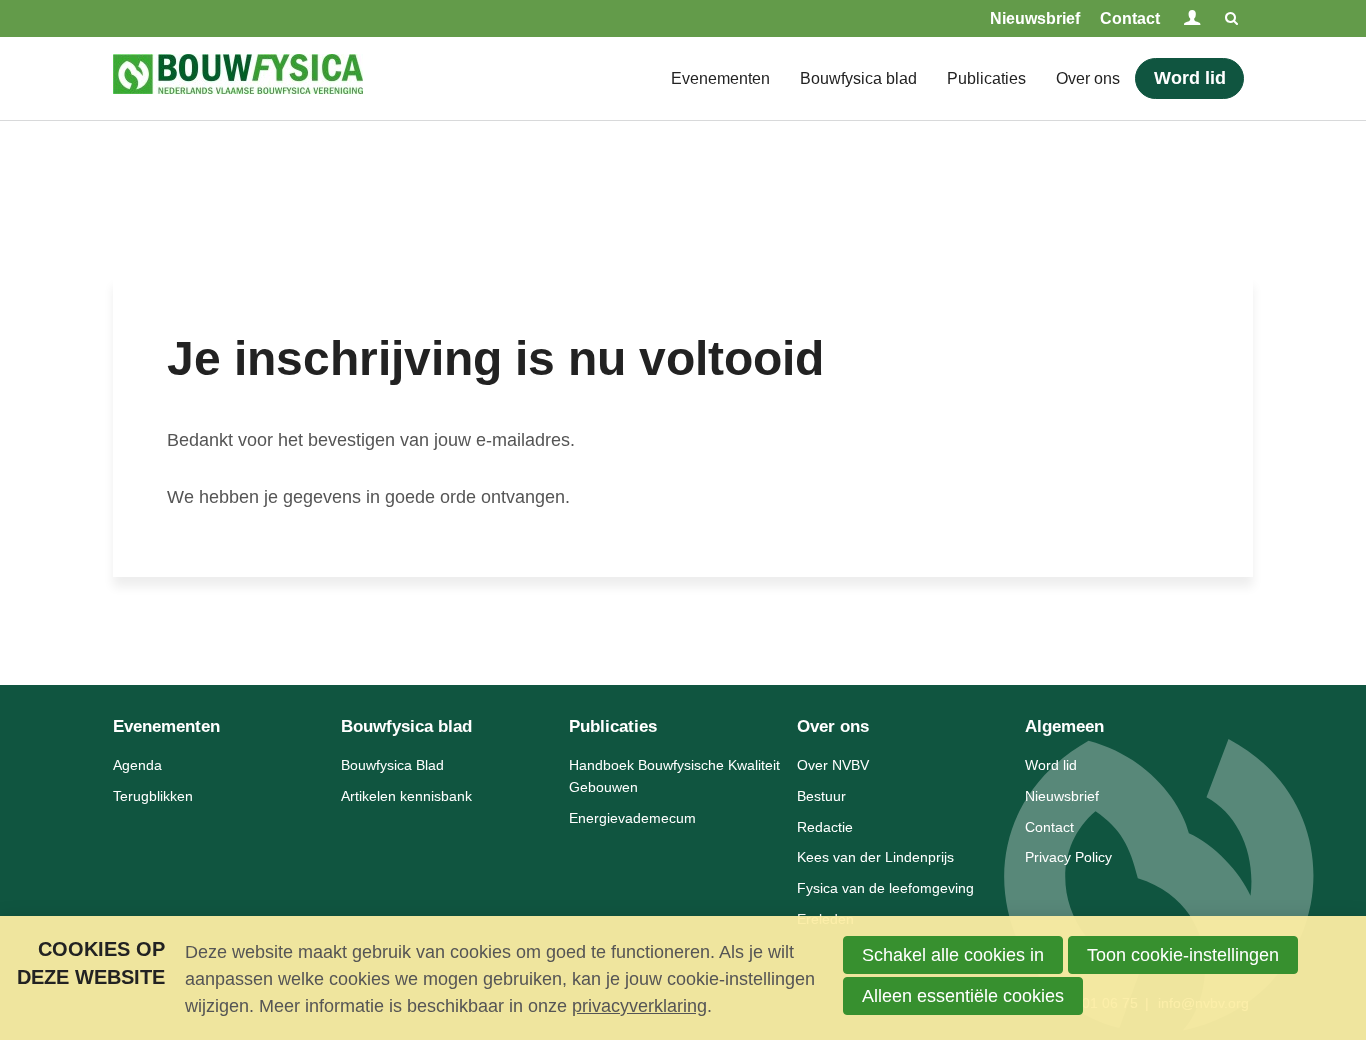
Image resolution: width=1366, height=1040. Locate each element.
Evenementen (720, 78)
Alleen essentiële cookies (963, 996)
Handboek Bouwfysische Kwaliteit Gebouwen (674, 776)
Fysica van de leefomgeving (885, 888)
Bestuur (821, 796)
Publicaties (986, 78)
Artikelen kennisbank (406, 796)
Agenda (137, 765)
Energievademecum (632, 818)
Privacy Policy (1068, 857)
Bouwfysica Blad (392, 765)
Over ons (1088, 78)
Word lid (1190, 78)
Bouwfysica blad (858, 78)
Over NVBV (833, 765)
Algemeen (1064, 726)
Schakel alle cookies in (953, 955)
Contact (1130, 18)
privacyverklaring (639, 1006)
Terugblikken (153, 796)
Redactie (825, 827)
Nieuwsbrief (1035, 18)
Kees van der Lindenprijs (875, 857)
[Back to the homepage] (238, 78)
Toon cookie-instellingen (1183, 955)
